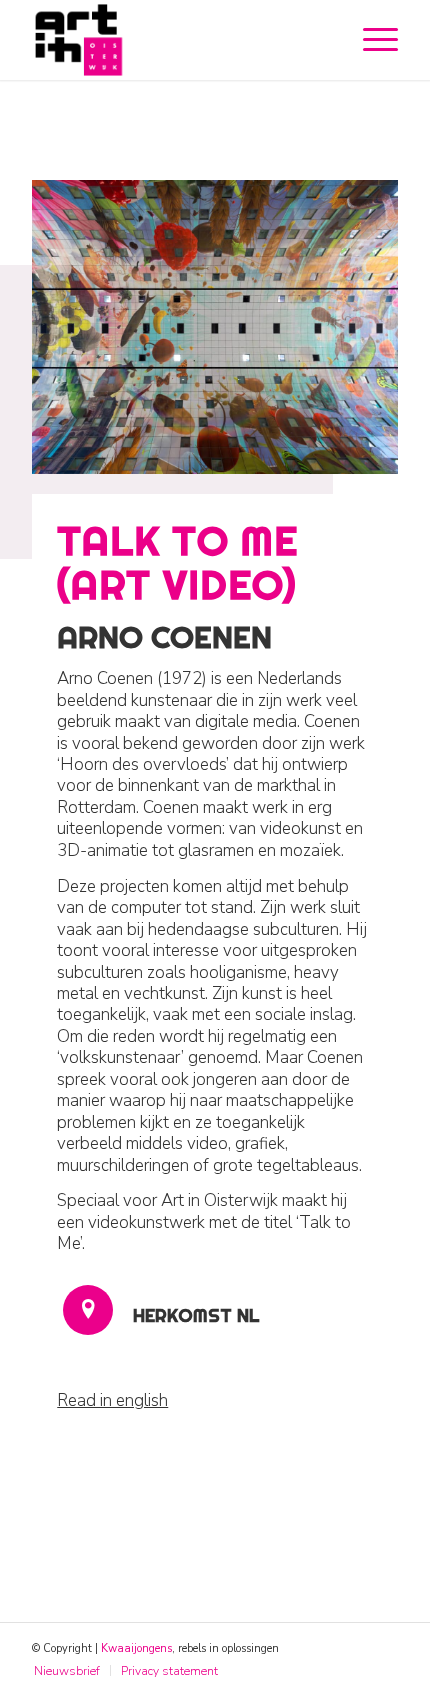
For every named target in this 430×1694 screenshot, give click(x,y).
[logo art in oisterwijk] (178, 40)
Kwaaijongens (136, 1648)
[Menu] (370, 40)
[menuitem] (370, 40)
